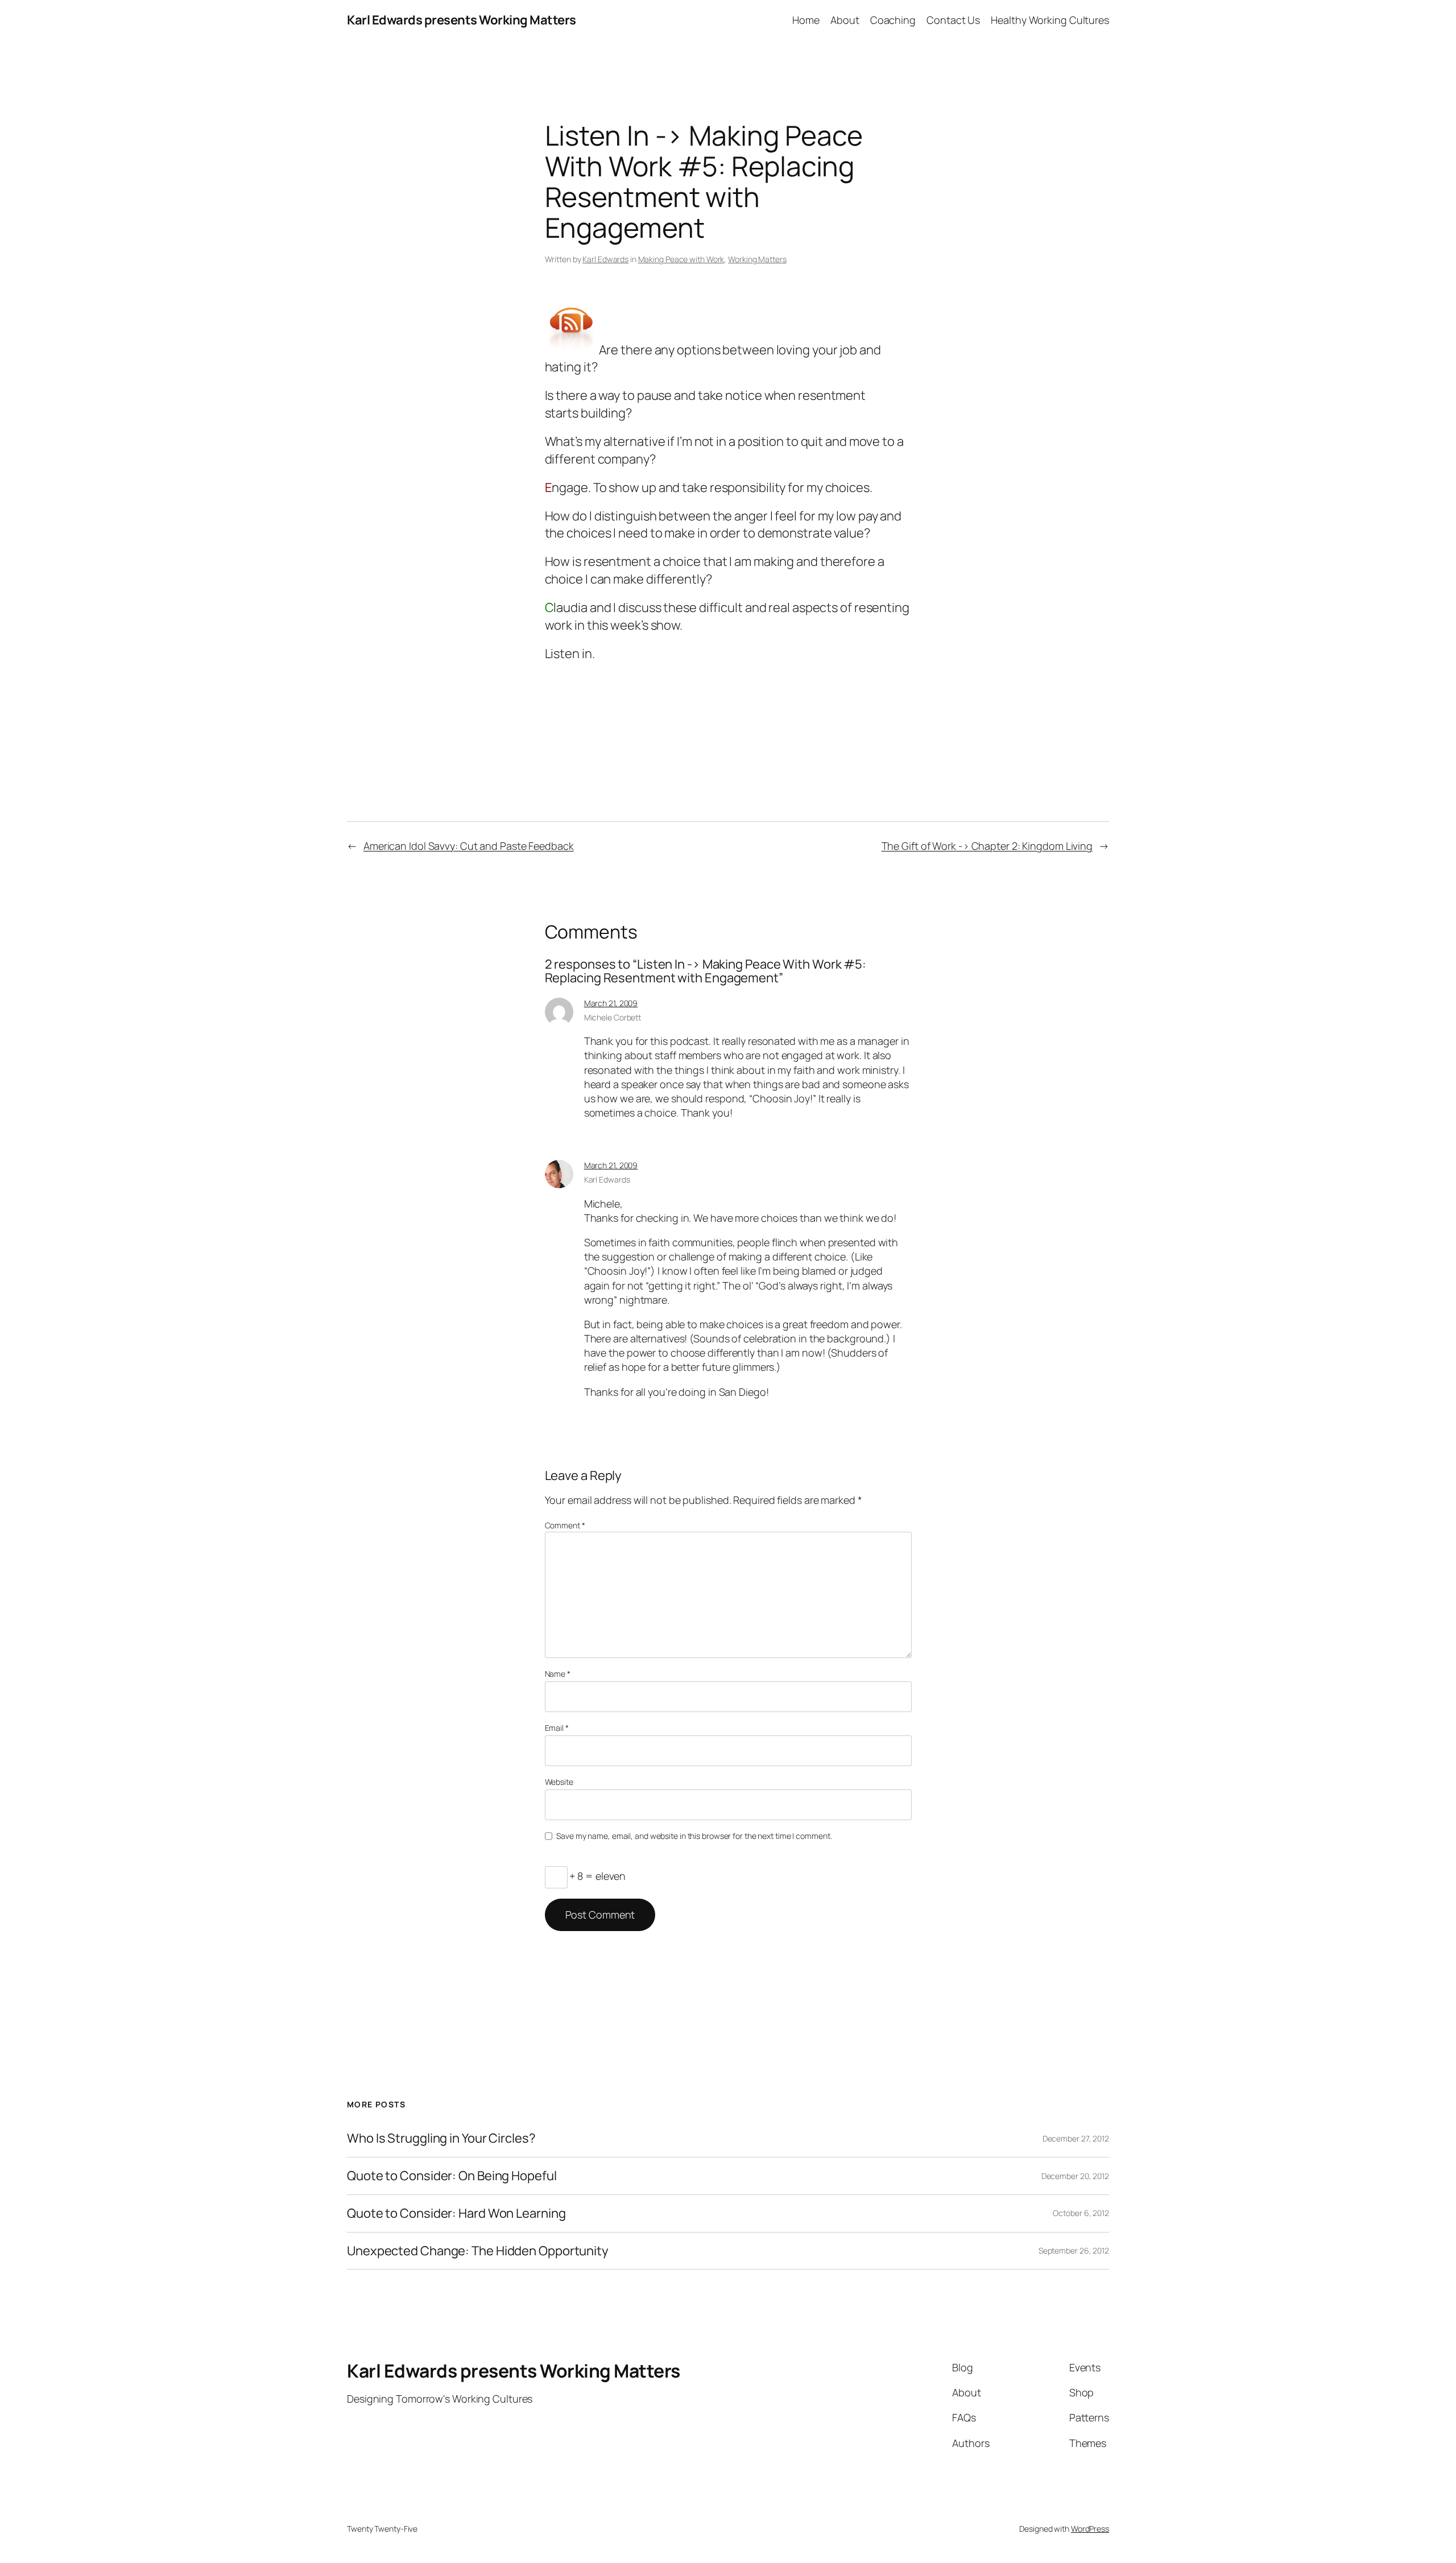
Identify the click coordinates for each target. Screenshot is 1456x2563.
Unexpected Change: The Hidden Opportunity (478, 2251)
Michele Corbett (613, 1017)
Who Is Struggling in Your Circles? (441, 2138)
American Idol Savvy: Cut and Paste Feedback (469, 846)
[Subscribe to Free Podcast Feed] (572, 349)
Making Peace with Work (681, 259)
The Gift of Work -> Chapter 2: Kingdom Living (987, 846)
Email (557, 1728)
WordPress (1090, 2529)
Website (559, 1782)
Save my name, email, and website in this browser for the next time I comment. (694, 1836)
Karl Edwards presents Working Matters (462, 20)
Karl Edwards (605, 259)
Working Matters (757, 259)
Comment (565, 1525)
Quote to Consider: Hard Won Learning (456, 2213)
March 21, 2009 (611, 1003)
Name (558, 1674)
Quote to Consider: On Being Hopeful (452, 2176)
